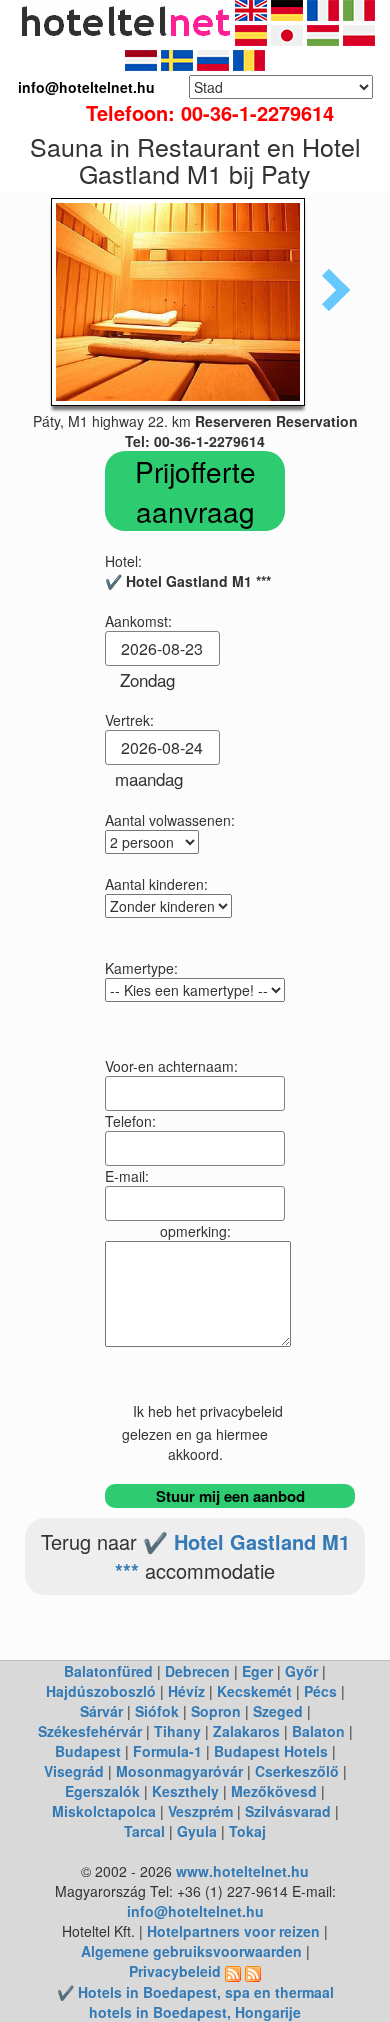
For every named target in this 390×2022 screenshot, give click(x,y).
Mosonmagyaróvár (179, 1771)
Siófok (157, 1711)
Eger (257, 1671)
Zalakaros (246, 1731)
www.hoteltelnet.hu (242, 1871)
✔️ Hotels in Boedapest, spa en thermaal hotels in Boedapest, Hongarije (195, 2002)
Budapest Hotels (271, 1751)
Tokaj (247, 1831)
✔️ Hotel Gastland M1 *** (232, 1556)
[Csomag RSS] (253, 1971)
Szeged (278, 1711)
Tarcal (144, 1831)
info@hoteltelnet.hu (195, 1911)
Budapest (88, 1751)
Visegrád (74, 1771)
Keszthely (185, 1791)
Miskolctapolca (104, 1811)
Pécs (320, 1691)
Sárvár (101, 1711)
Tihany (177, 1731)
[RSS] (233, 1971)
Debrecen (197, 1671)
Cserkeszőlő (297, 1771)
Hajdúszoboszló (101, 1691)
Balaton (318, 1731)
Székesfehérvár (90, 1731)
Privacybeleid (175, 1971)
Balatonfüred (108, 1671)
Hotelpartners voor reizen (233, 1931)
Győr (301, 1671)
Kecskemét (254, 1691)
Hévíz (186, 1691)
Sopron (216, 1711)
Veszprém (200, 1811)
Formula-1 (167, 1751)
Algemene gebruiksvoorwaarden (191, 1951)
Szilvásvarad (288, 1811)
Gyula (197, 1831)
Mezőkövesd (274, 1791)
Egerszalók (102, 1791)
